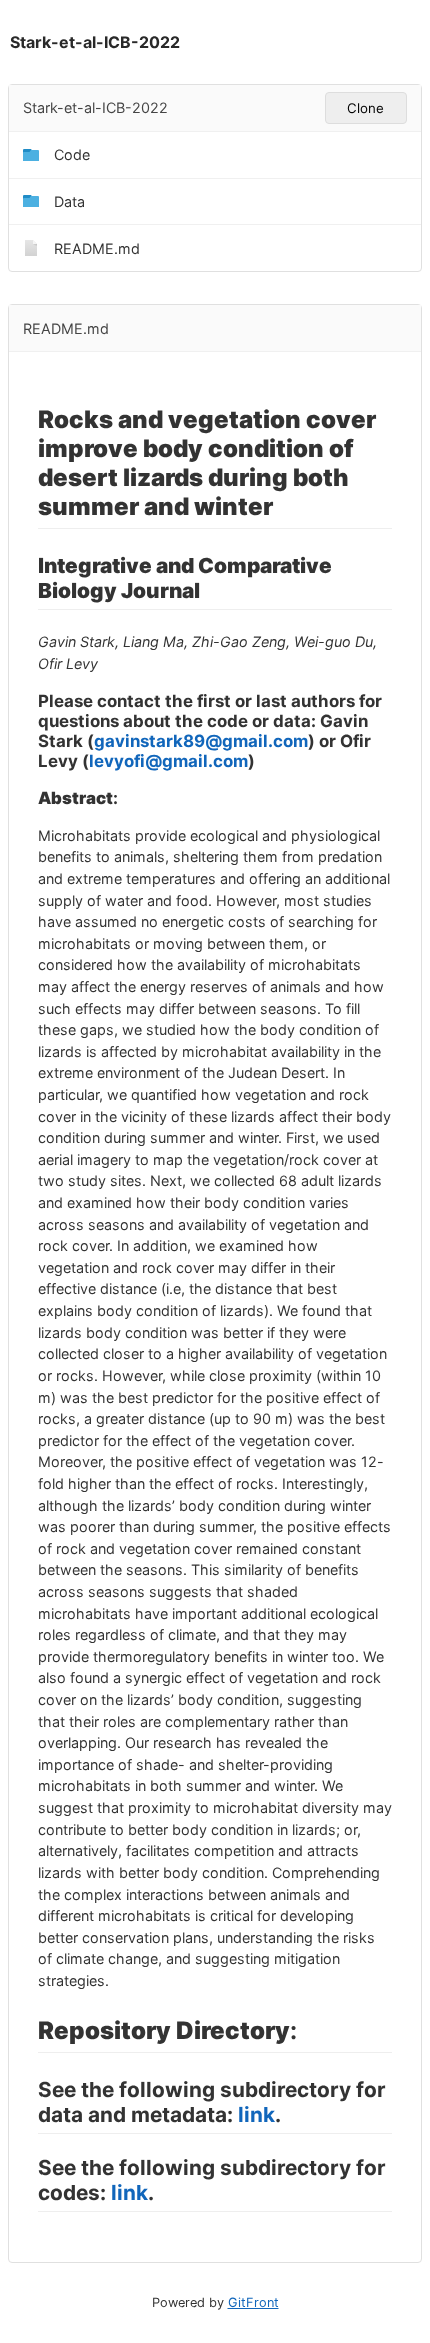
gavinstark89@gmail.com (201, 741)
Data (69, 201)
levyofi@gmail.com (168, 761)
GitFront (253, 2302)
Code (72, 154)
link (256, 2114)
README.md (97, 248)
